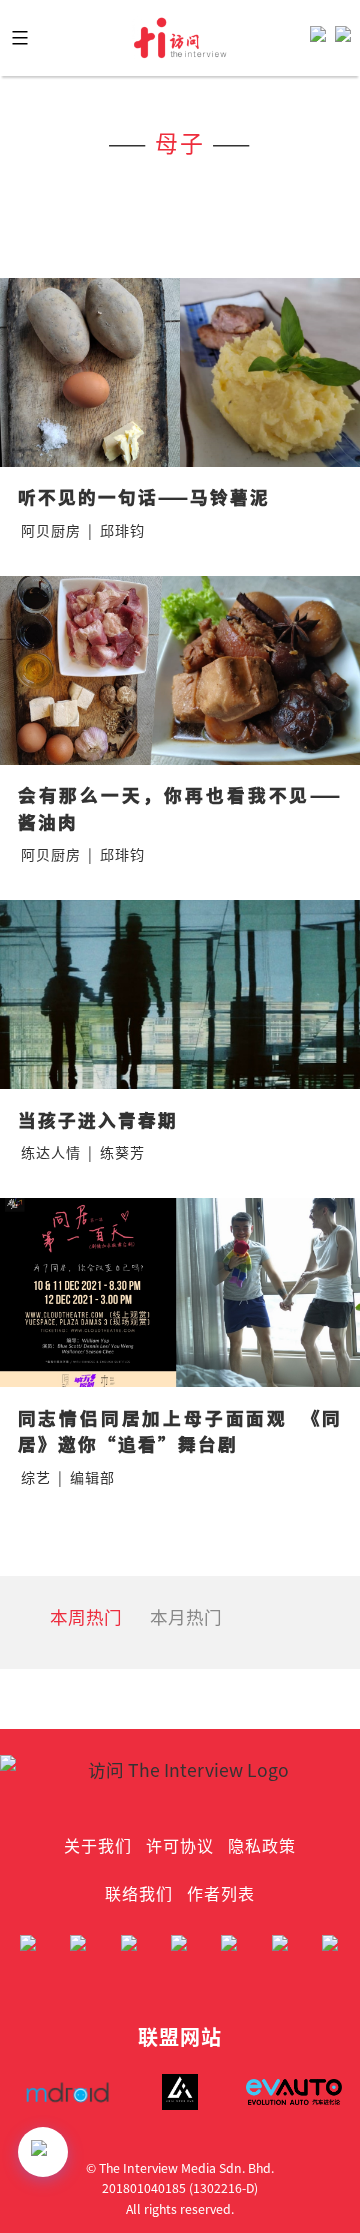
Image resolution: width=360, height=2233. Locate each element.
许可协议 (180, 1845)
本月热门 (186, 1616)
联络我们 (139, 1893)
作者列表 (221, 1893)
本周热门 (86, 1616)
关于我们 (98, 1845)
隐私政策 (262, 1845)
